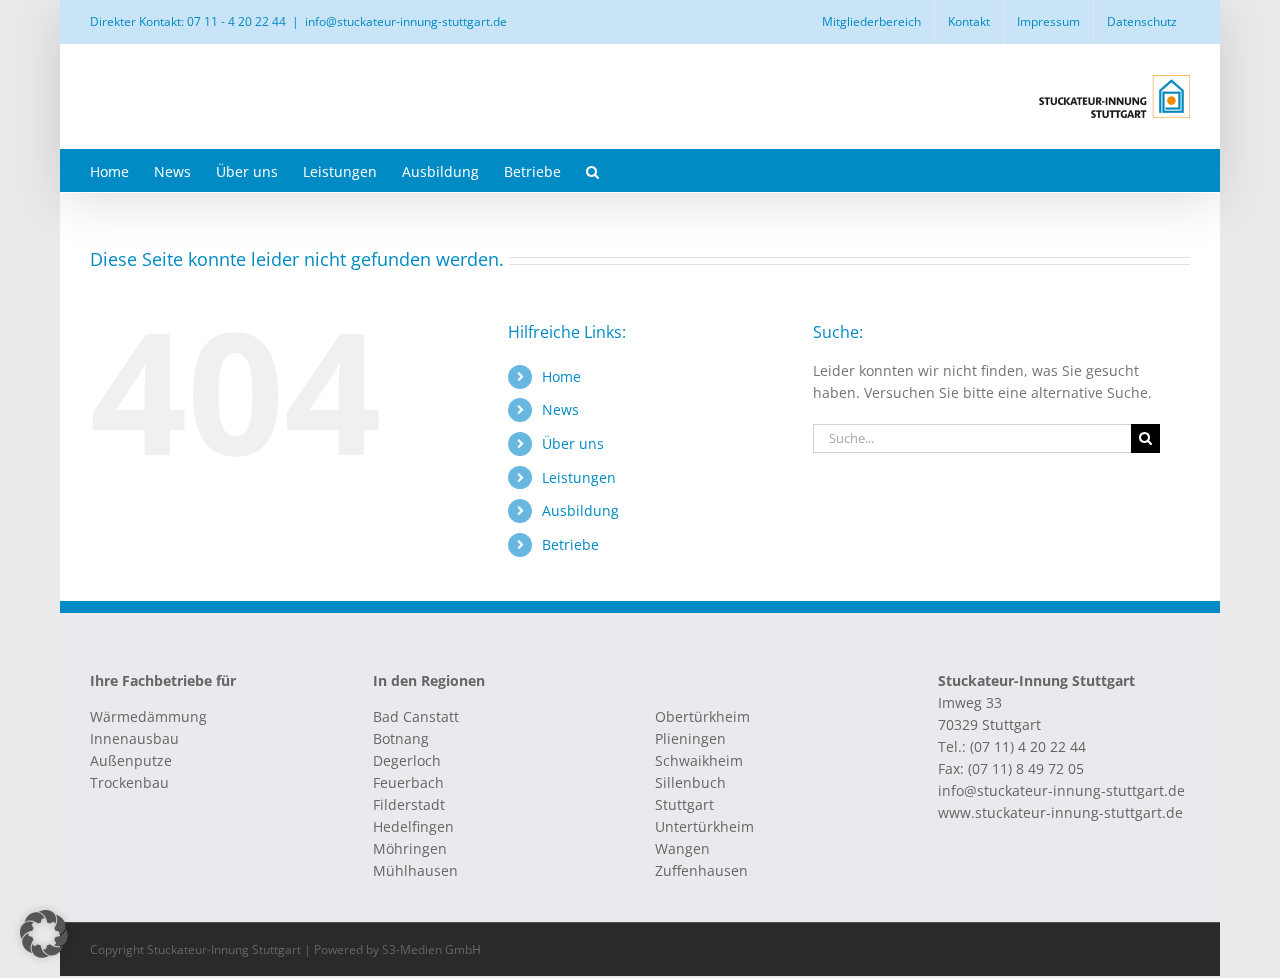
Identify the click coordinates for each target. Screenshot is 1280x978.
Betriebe (570, 544)
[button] (592, 170)
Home (561, 376)
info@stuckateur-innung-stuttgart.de (406, 21)
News (560, 409)
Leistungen (579, 477)
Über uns (573, 443)
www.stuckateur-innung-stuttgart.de (1060, 812)
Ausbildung (580, 510)
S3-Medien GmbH (431, 949)
